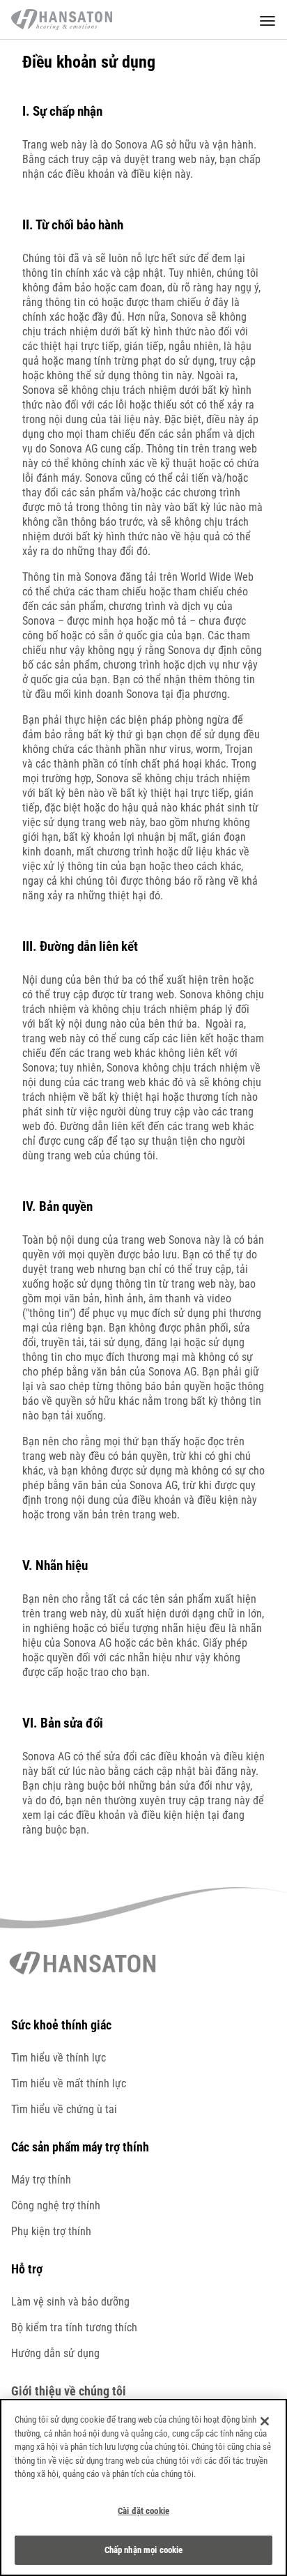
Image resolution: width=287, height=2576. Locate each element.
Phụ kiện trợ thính (51, 2231)
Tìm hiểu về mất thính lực (69, 2083)
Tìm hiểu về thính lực (59, 2058)
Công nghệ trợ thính (56, 2205)
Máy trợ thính (41, 2180)
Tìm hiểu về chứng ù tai (64, 2109)
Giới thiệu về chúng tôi (69, 2391)
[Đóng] (265, 2421)
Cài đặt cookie (143, 2511)
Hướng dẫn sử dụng (55, 2353)
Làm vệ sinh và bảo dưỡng (70, 2302)
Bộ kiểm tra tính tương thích (74, 2327)
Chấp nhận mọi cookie (144, 2550)
